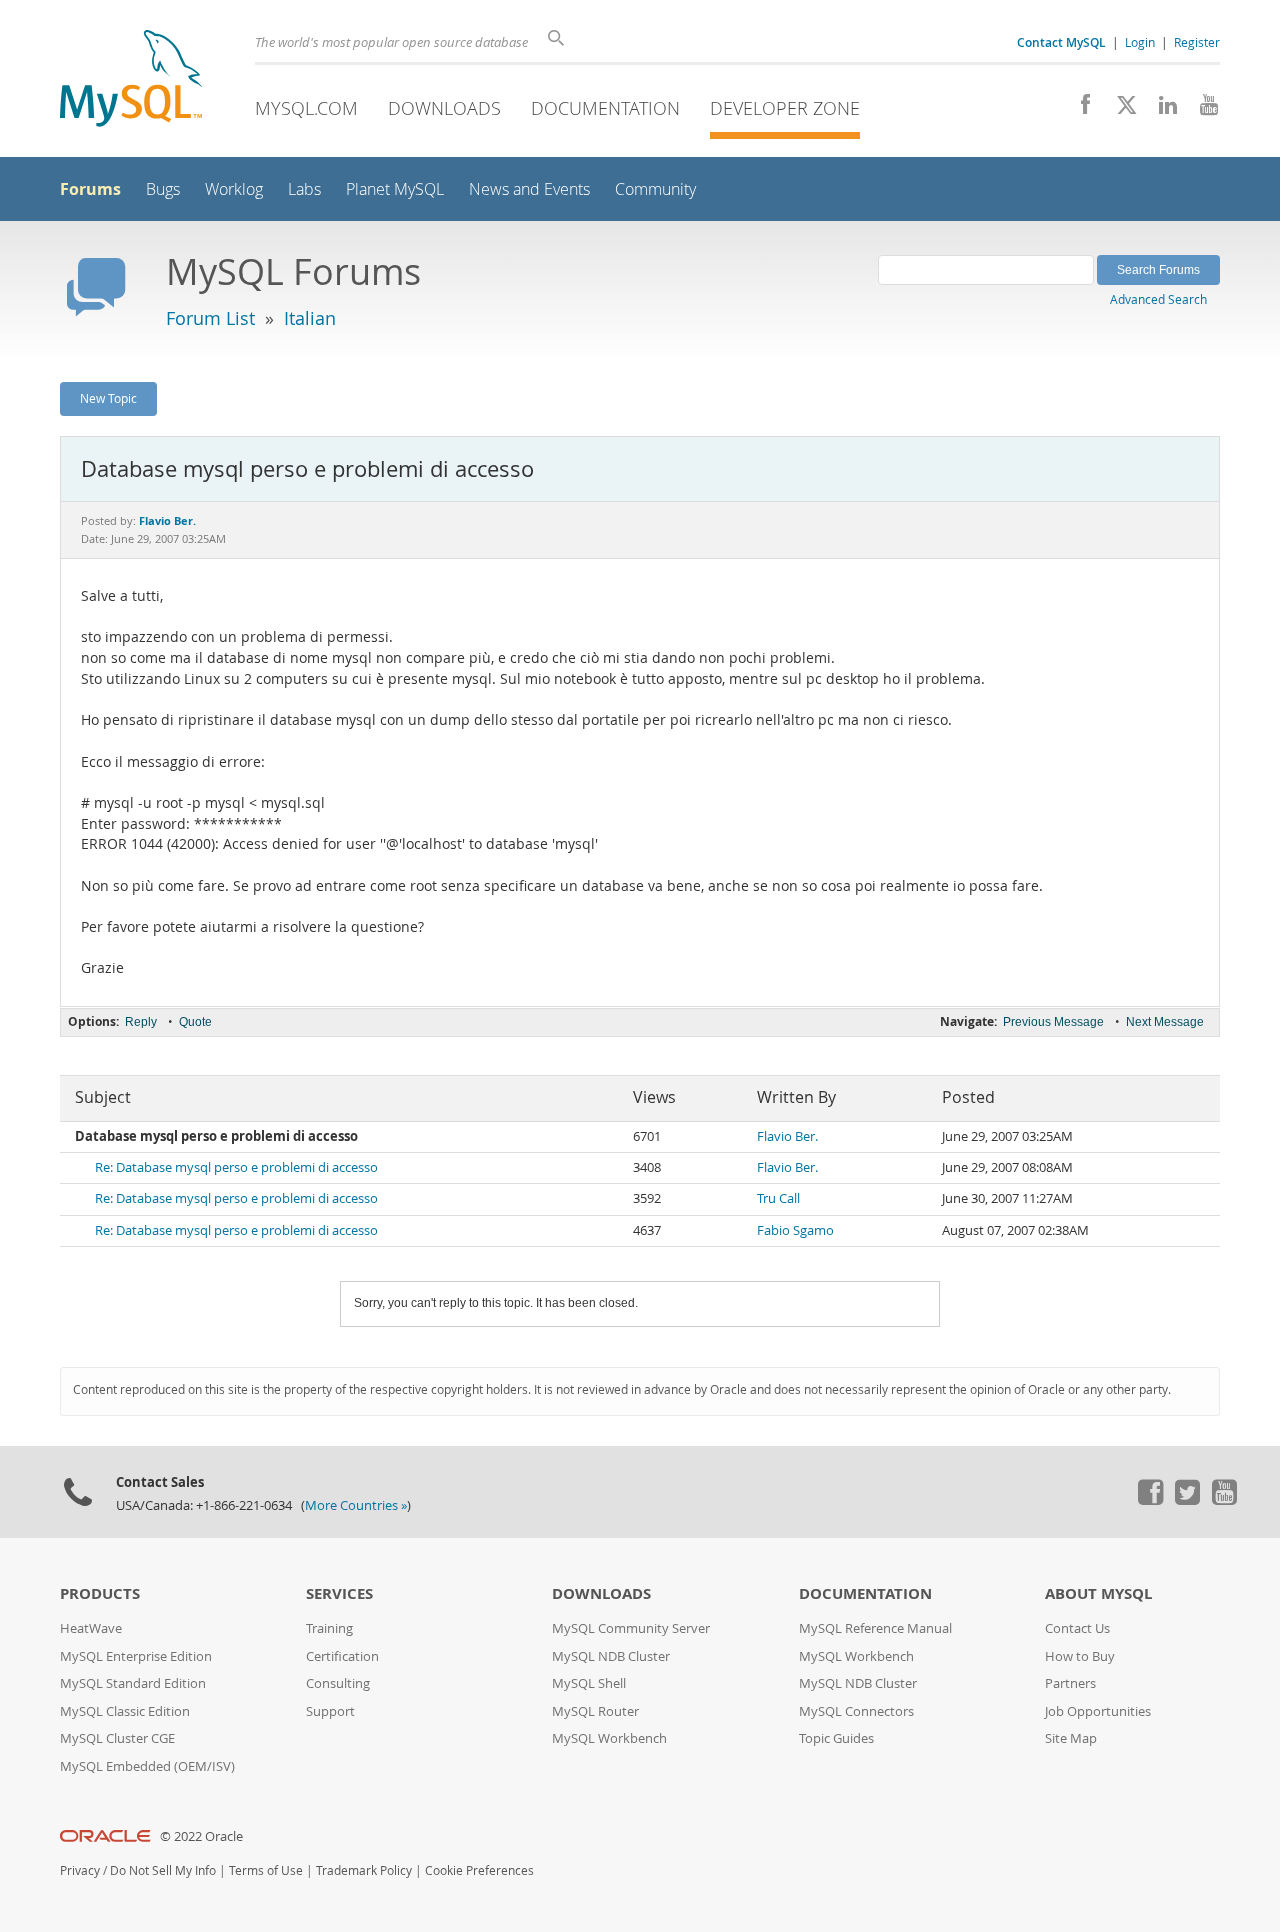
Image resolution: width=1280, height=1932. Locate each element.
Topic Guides (836, 1738)
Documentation (605, 108)
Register (1197, 42)
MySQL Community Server (631, 1628)
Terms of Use (266, 1870)
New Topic (108, 398)
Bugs (163, 189)
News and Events (529, 189)
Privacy (80, 1870)
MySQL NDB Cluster (611, 1656)
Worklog (234, 189)
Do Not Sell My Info (163, 1870)
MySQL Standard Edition (133, 1683)
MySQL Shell (589, 1683)
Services (339, 1593)
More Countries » (356, 1505)
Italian (310, 318)
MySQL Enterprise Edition (136, 1656)
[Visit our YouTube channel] (1201, 110)
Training (329, 1628)
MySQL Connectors (856, 1711)
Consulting (338, 1683)
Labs (304, 189)
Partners (1070, 1683)
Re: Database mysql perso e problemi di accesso (236, 1167)
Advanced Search (1158, 299)
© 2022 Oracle (201, 1836)
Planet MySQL (395, 189)
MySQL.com (306, 108)
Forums (90, 189)
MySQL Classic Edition (125, 1711)
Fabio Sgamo (795, 1230)
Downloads (444, 108)
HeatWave (91, 1628)
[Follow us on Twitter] (1187, 1500)
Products (100, 1593)
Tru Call (778, 1198)
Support (330, 1711)
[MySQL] (131, 80)
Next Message (1165, 1022)
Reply (141, 1022)
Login (1140, 42)
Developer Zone (785, 108)
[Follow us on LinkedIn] (1160, 110)
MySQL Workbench (609, 1738)
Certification (342, 1656)
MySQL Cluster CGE (117, 1738)
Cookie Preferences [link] (479, 1870)
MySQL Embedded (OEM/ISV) (147, 1766)
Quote (195, 1022)
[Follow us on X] (1119, 110)
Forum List (210, 318)
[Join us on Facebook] (1078, 110)
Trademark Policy (364, 1870)
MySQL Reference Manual (875, 1628)
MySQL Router (595, 1711)
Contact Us (1077, 1628)
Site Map (1071, 1738)
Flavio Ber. (787, 1136)
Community (655, 189)
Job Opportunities (1098, 1711)
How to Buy (1080, 1656)
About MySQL (1098, 1593)
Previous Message (1053, 1022)
